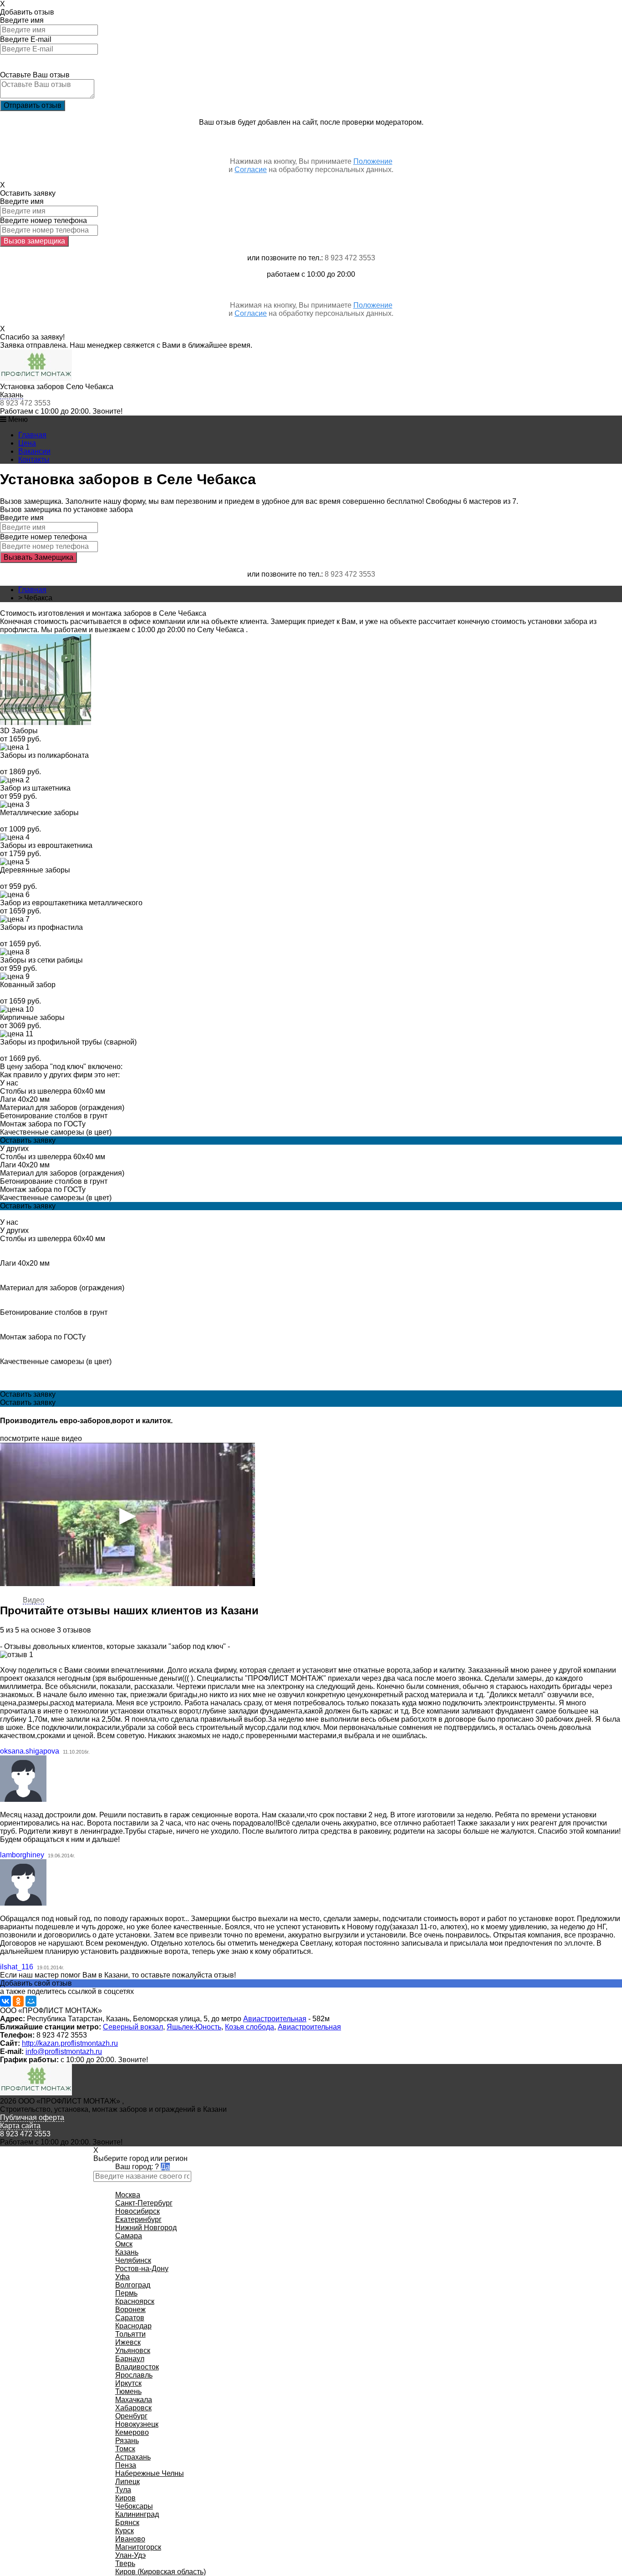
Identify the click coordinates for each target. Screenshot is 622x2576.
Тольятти (130, 2334)
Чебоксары (134, 2506)
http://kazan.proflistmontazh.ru (70, 2043)
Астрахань (133, 2457)
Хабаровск (133, 2408)
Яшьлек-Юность (194, 2027)
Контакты (34, 459)
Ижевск (128, 2342)
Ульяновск (133, 2350)
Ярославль (134, 2375)
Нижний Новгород (146, 2228)
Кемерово (132, 2432)
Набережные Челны (150, 2473)
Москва (128, 2195)
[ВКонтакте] (5, 2001)
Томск (125, 2449)
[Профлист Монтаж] (36, 378)
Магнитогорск (138, 2547)
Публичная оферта (32, 2117)
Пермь (126, 2293)
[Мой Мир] (31, 2001)
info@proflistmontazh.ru (64, 2051)
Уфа (122, 2277)
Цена (27, 443)
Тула (123, 2490)
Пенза (126, 2465)
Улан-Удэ (130, 2555)
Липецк (127, 2482)
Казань (12, 395)
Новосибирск (138, 2211)
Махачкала (134, 2400)
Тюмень (128, 2391)
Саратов (130, 2318)
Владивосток (137, 2367)
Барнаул (130, 2359)
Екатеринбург (138, 2219)
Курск (125, 2531)
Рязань (127, 2441)
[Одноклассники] (18, 2001)
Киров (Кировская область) (161, 2572)
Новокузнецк (137, 2424)
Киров (125, 2498)
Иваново (130, 2539)
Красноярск (135, 2301)
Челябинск (133, 2260)
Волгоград (133, 2285)
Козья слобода (250, 2027)
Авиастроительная (275, 2019)
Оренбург (131, 2416)
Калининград (137, 2514)
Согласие (251, 170)
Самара (129, 2236)
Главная (32, 435)
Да (165, 2167)
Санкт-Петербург (144, 2203)
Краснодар (133, 2326)
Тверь (125, 2563)
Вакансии (34, 451)
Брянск (127, 2523)
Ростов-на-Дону (142, 2269)
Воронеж (130, 2310)
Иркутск (128, 2383)
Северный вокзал (133, 2027)
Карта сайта (20, 2126)
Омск (124, 2244)
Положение (373, 161)
